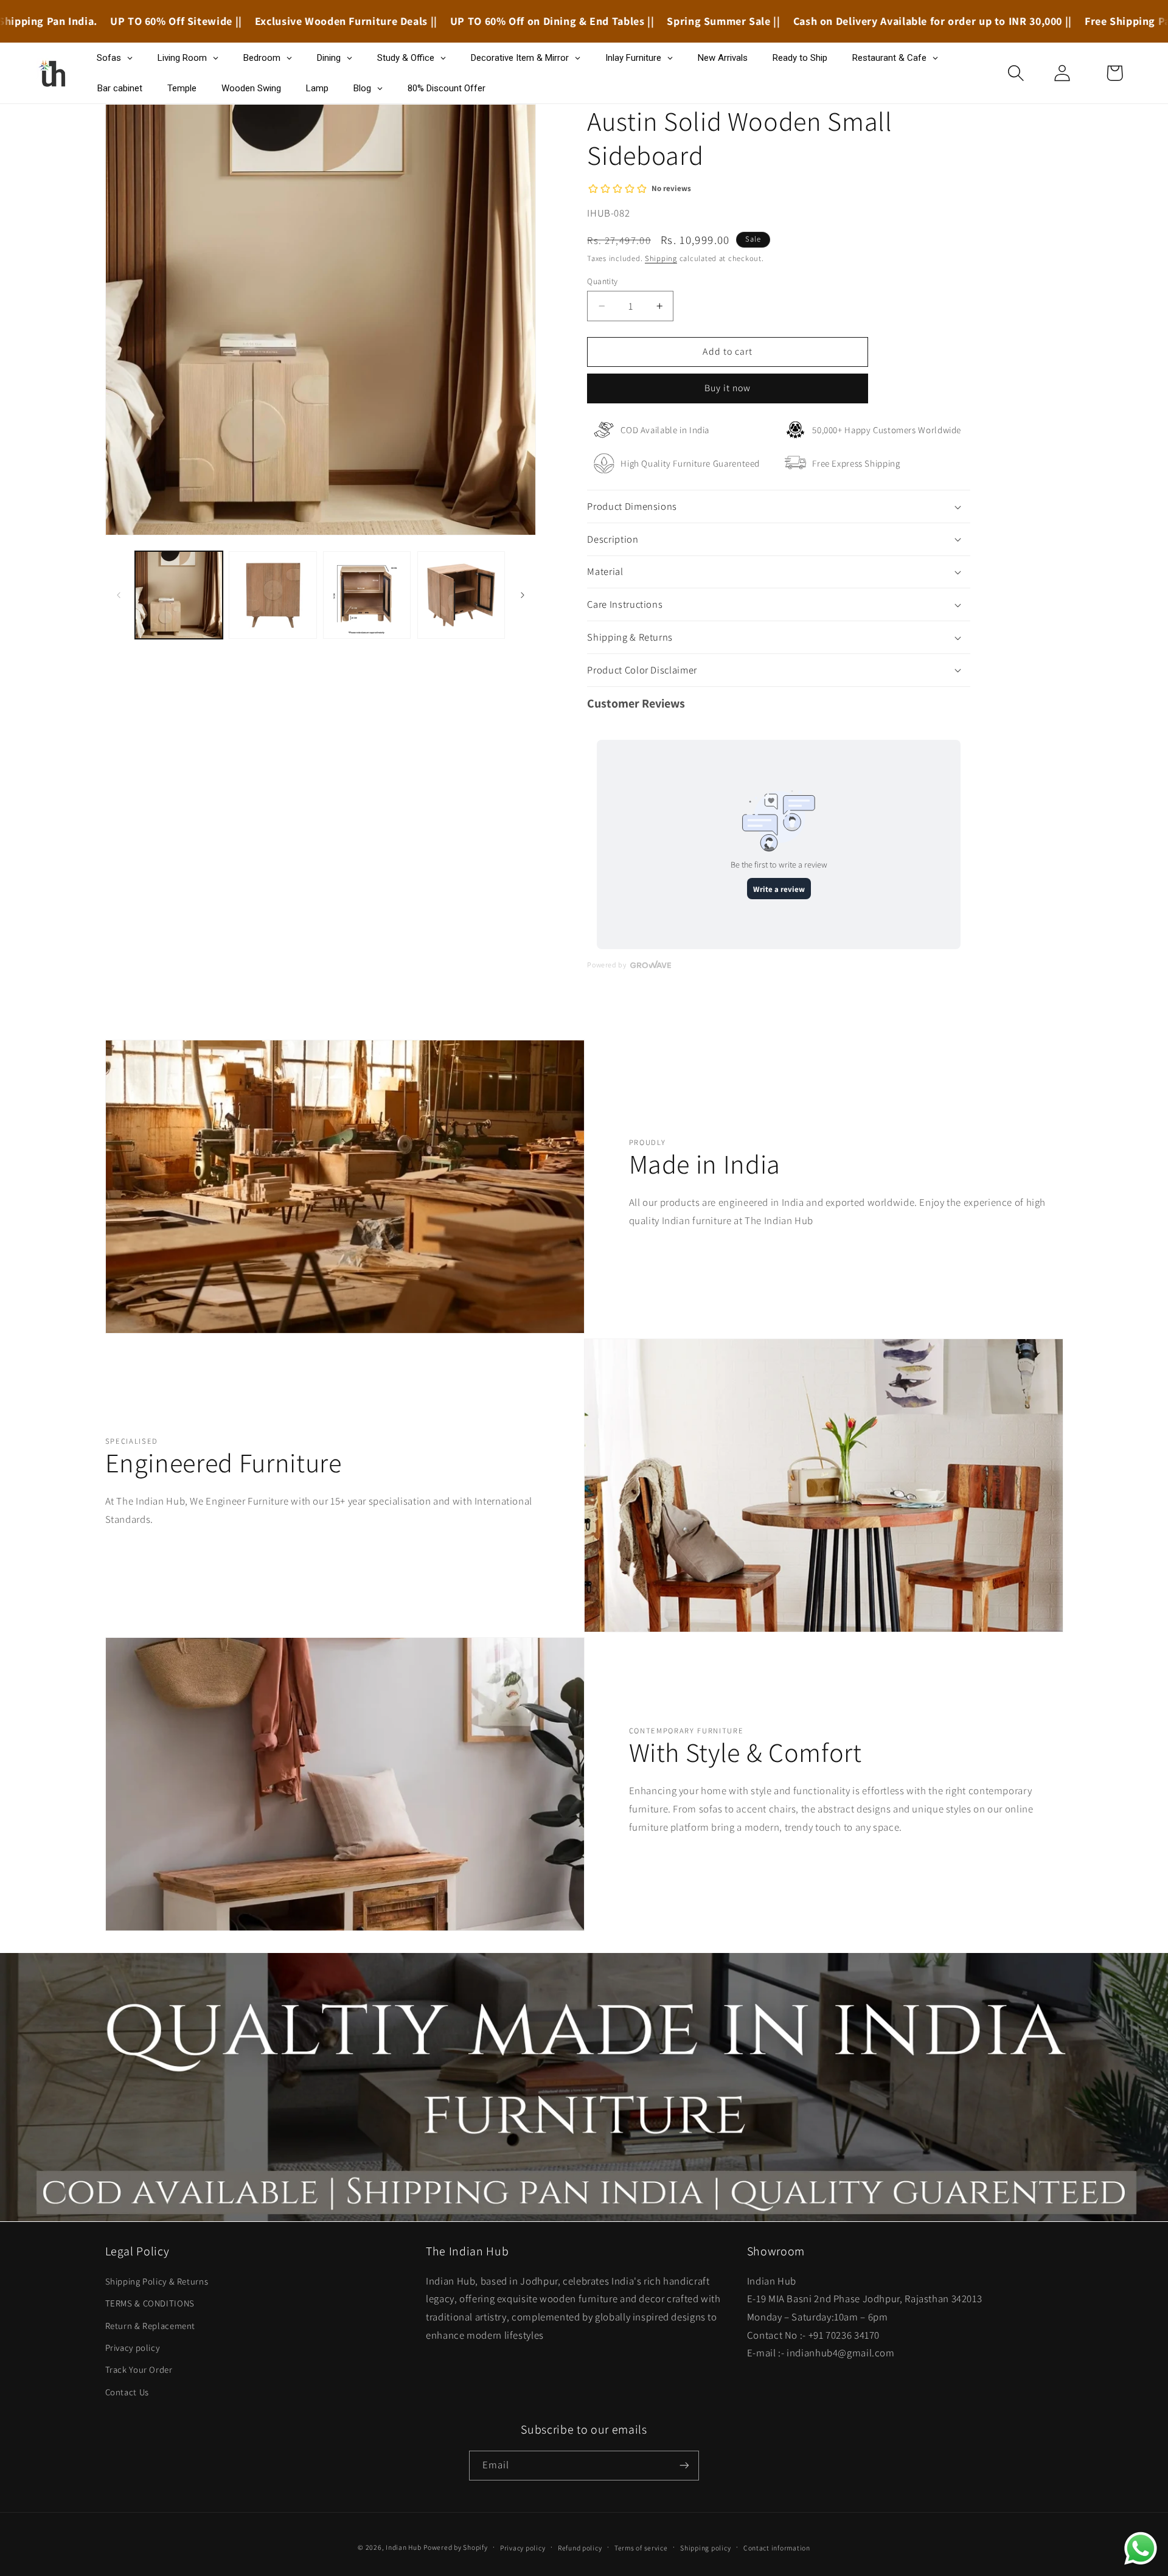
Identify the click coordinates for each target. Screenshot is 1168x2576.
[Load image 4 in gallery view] (461, 595)
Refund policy (580, 2548)
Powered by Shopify (455, 2547)
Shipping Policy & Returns (157, 2281)
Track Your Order (139, 2369)
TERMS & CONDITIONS (150, 2303)
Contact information (777, 2548)
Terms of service (641, 2548)
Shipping (661, 258)
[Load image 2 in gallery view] (273, 595)
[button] (1016, 73)
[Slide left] (119, 595)
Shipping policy (705, 2548)
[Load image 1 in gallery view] (179, 595)
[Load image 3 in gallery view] (367, 595)
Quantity (602, 281)
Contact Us (127, 2391)
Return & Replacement (151, 2325)
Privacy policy (133, 2347)
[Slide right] (523, 595)
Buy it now (728, 388)
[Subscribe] (684, 2465)
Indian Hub (403, 2547)
